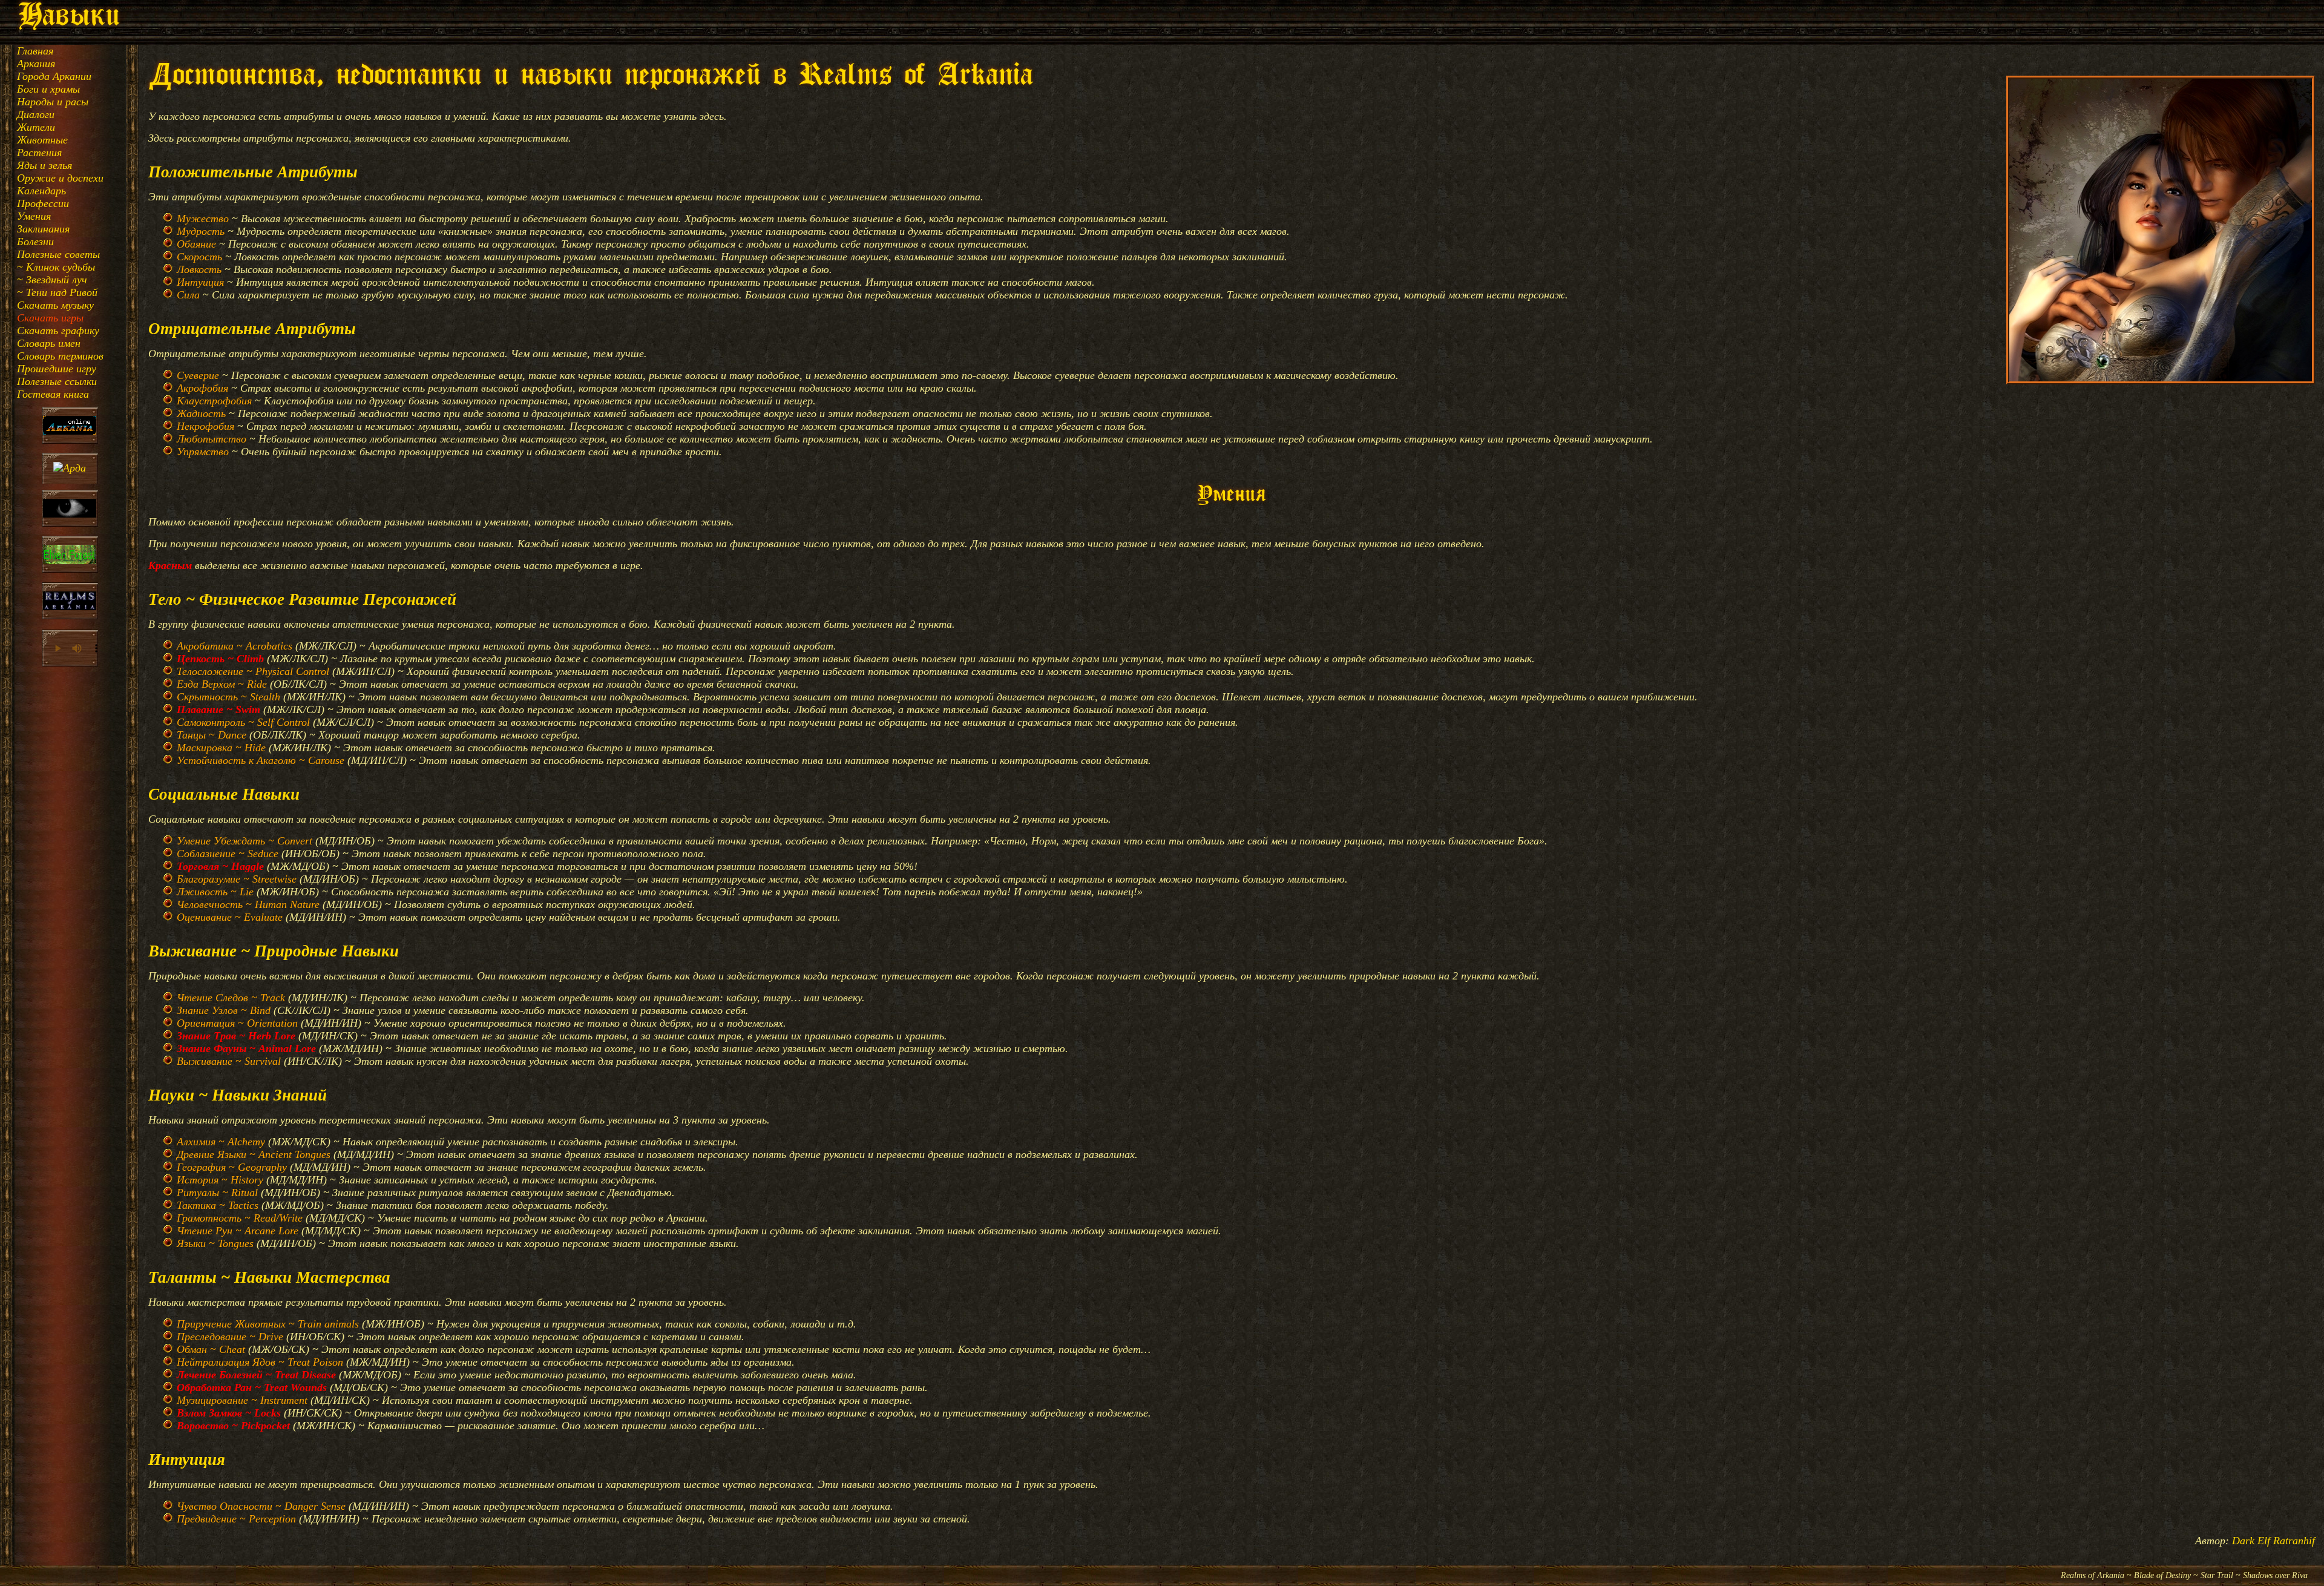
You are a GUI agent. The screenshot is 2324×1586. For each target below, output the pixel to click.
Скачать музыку (55, 305)
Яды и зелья (44, 165)
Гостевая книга (53, 394)
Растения (39, 153)
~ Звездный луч (52, 280)
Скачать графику (58, 331)
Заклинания (43, 229)
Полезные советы (58, 254)
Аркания (36, 64)
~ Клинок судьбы (56, 267)
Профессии (43, 203)
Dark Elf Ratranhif (2273, 1541)
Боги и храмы (48, 89)
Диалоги (36, 114)
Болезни (35, 242)
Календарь (41, 191)
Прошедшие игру (57, 369)
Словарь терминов (60, 356)
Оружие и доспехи (60, 178)
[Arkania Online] (70, 427)
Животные (42, 140)
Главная (35, 51)
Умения (34, 216)
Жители (36, 127)
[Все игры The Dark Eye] (70, 510)
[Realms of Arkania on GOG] (70, 602)
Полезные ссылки (57, 381)
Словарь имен (49, 343)
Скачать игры (50, 318)
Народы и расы (53, 102)
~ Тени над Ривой (57, 292)
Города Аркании (54, 76)
